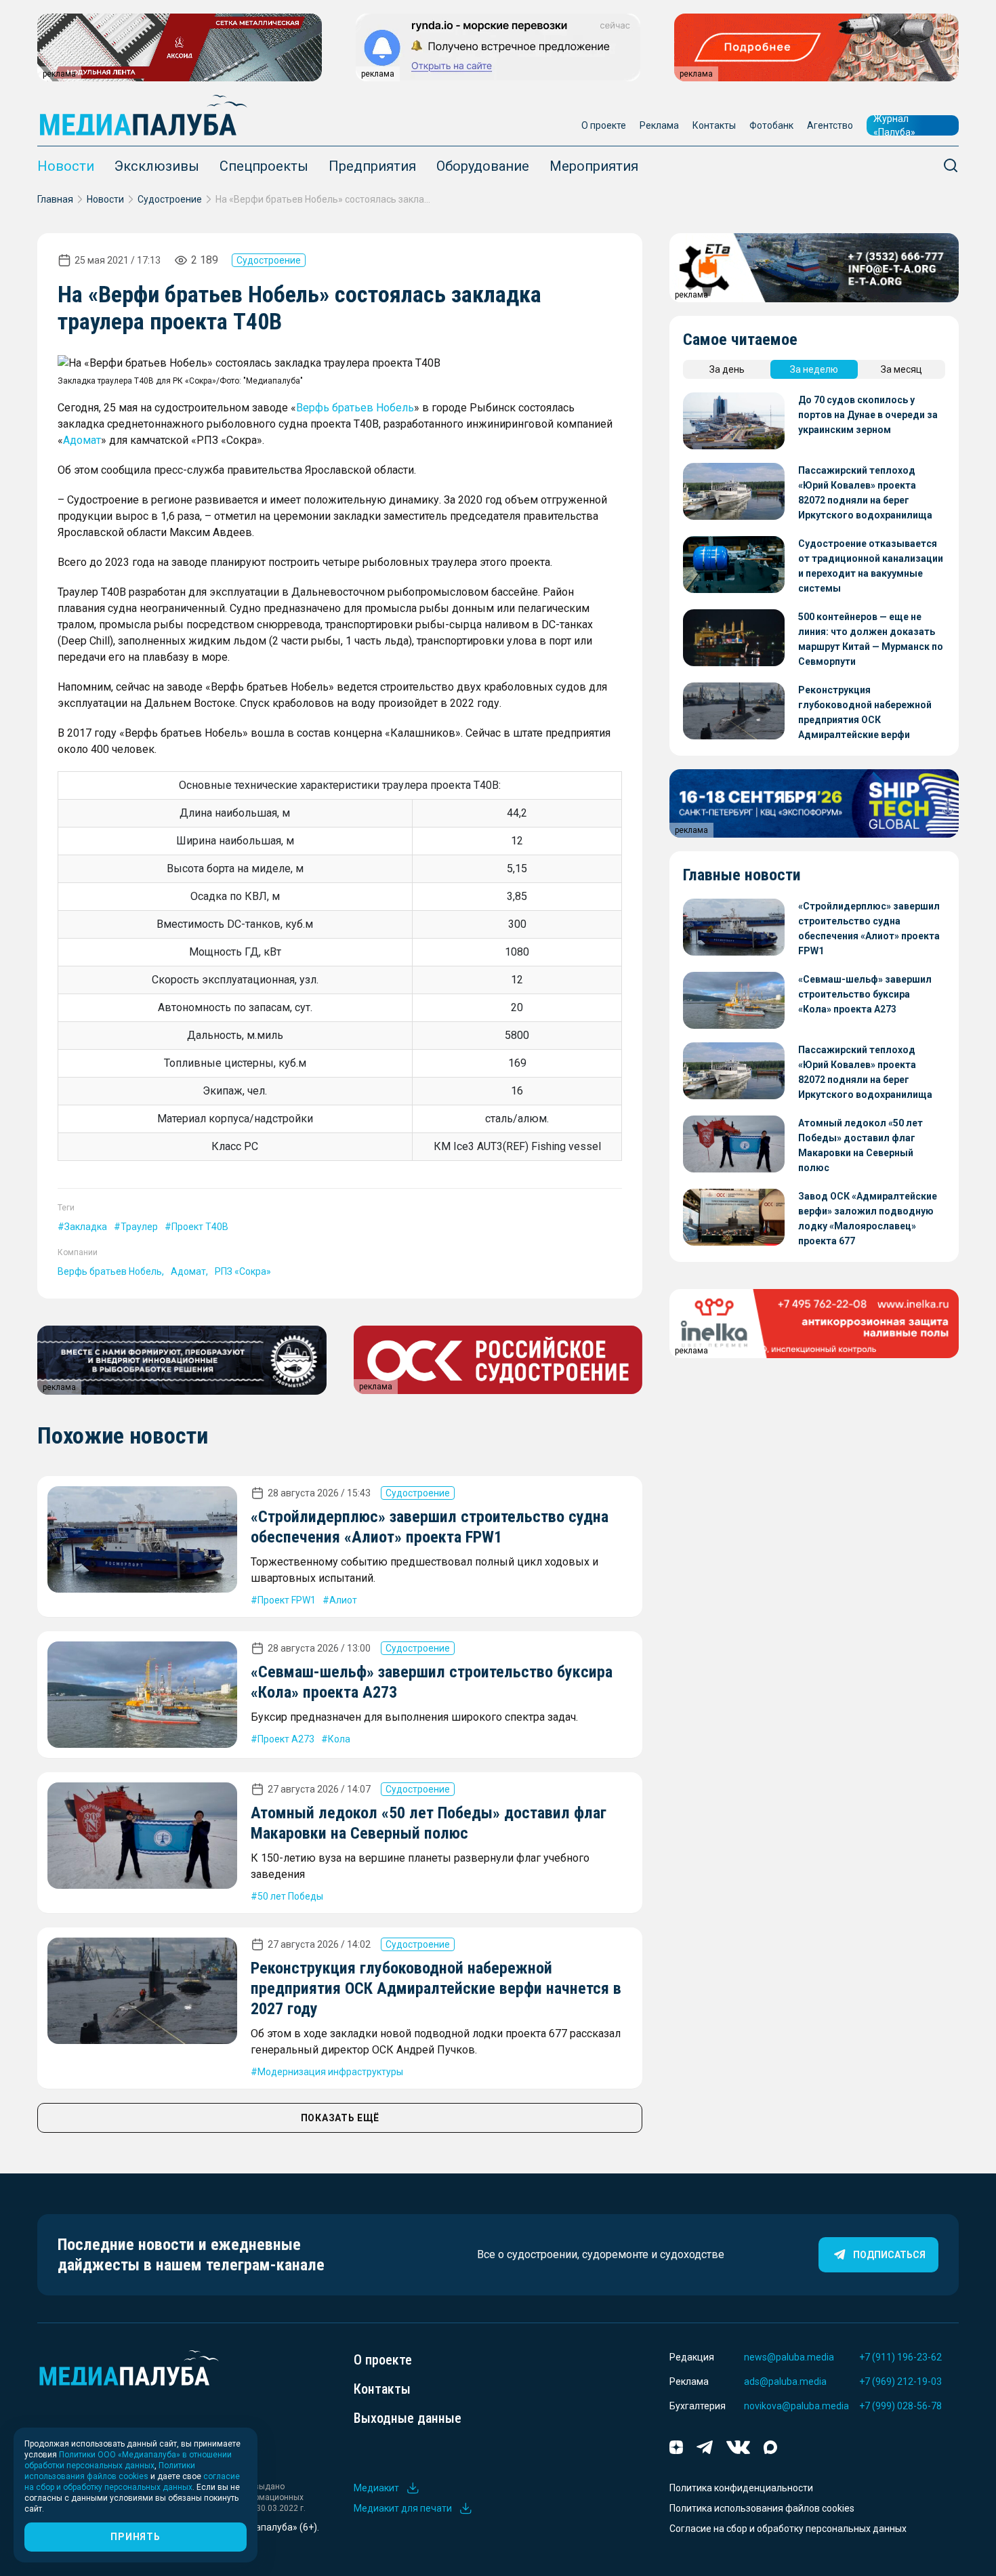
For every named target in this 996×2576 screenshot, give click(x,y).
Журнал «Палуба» (894, 125)
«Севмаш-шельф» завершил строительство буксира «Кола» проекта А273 (865, 994)
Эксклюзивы (157, 166)
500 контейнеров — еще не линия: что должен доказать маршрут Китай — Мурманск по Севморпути (871, 639)
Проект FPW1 (287, 1600)
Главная (55, 199)
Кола (339, 1739)
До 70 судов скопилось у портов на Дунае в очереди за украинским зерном (868, 415)
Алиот (343, 1600)
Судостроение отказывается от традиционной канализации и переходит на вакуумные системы (871, 566)
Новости (66, 166)
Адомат (82, 440)
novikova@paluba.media (796, 2406)
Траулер (139, 1227)
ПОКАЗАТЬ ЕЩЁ (340, 2118)
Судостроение (170, 199)
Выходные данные (408, 2418)
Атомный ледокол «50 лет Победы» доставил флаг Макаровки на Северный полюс (860, 1145)
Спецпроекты (264, 166)
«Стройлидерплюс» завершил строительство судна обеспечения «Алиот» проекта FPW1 (869, 928)
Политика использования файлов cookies (762, 2508)
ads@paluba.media (785, 2381)
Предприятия (372, 166)
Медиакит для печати (403, 2508)
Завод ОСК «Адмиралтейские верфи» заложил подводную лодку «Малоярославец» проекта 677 (868, 1219)
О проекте (604, 125)
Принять (135, 2537)
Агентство (830, 125)
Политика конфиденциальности (741, 2488)
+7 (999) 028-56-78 (900, 2406)
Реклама (659, 125)
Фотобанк (771, 125)
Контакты (714, 125)
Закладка (86, 1227)
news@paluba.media (789, 2357)
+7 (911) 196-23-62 (900, 2357)
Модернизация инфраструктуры (330, 2072)
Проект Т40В (200, 1227)
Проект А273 (286, 1739)
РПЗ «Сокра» (243, 1271)
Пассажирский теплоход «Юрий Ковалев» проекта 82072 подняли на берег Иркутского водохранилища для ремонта (865, 494)
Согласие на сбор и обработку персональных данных (788, 2529)
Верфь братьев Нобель (355, 408)
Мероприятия (594, 166)
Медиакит (376, 2488)
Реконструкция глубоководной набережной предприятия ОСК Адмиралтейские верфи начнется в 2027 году (436, 1988)
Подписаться (889, 2255)
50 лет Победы (290, 1896)
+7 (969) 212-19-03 (900, 2381)
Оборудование (483, 166)
